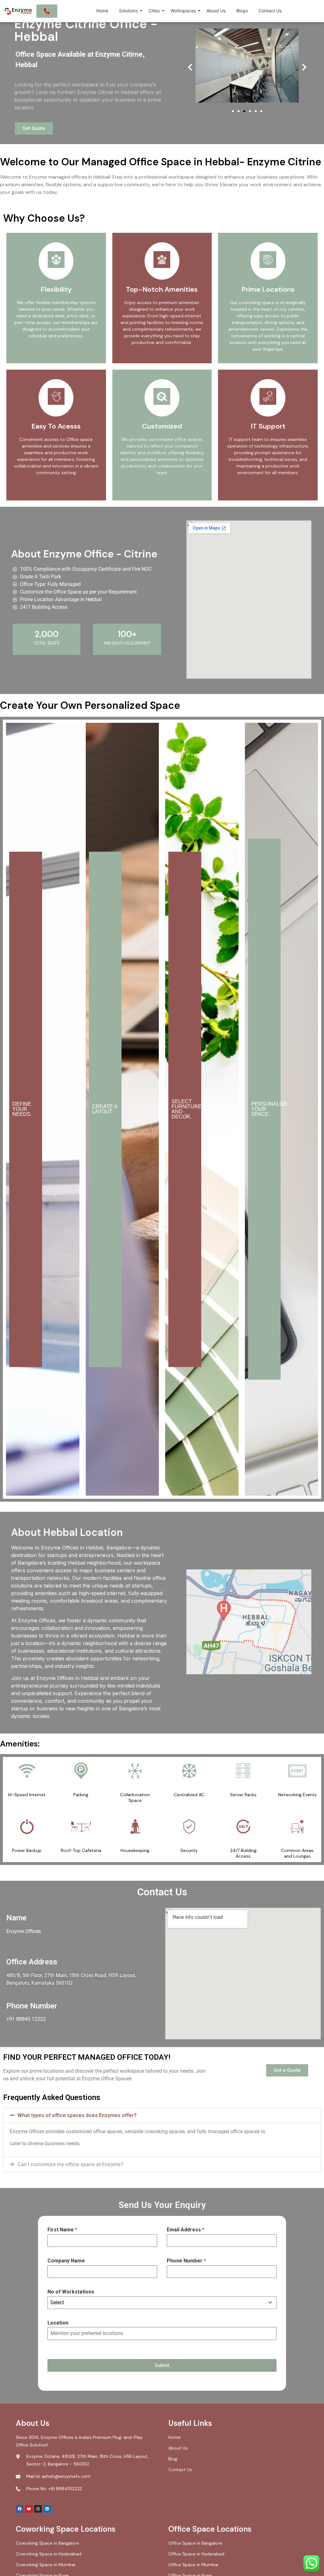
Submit (162, 2365)
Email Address (186, 2230)
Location (58, 2323)
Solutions (128, 11)
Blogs (242, 11)
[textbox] (156, 2303)
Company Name (66, 2261)
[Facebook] (20, 2509)
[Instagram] (38, 2509)
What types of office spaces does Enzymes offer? (77, 2115)
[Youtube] (29, 2509)
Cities (154, 11)
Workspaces (183, 11)
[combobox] (162, 2303)
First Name (62, 2230)
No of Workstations (71, 2292)
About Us (216, 11)
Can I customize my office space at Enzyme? (71, 2164)
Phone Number (186, 2261)
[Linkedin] (47, 2509)
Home (102, 11)
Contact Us (270, 11)
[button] (190, 67)
